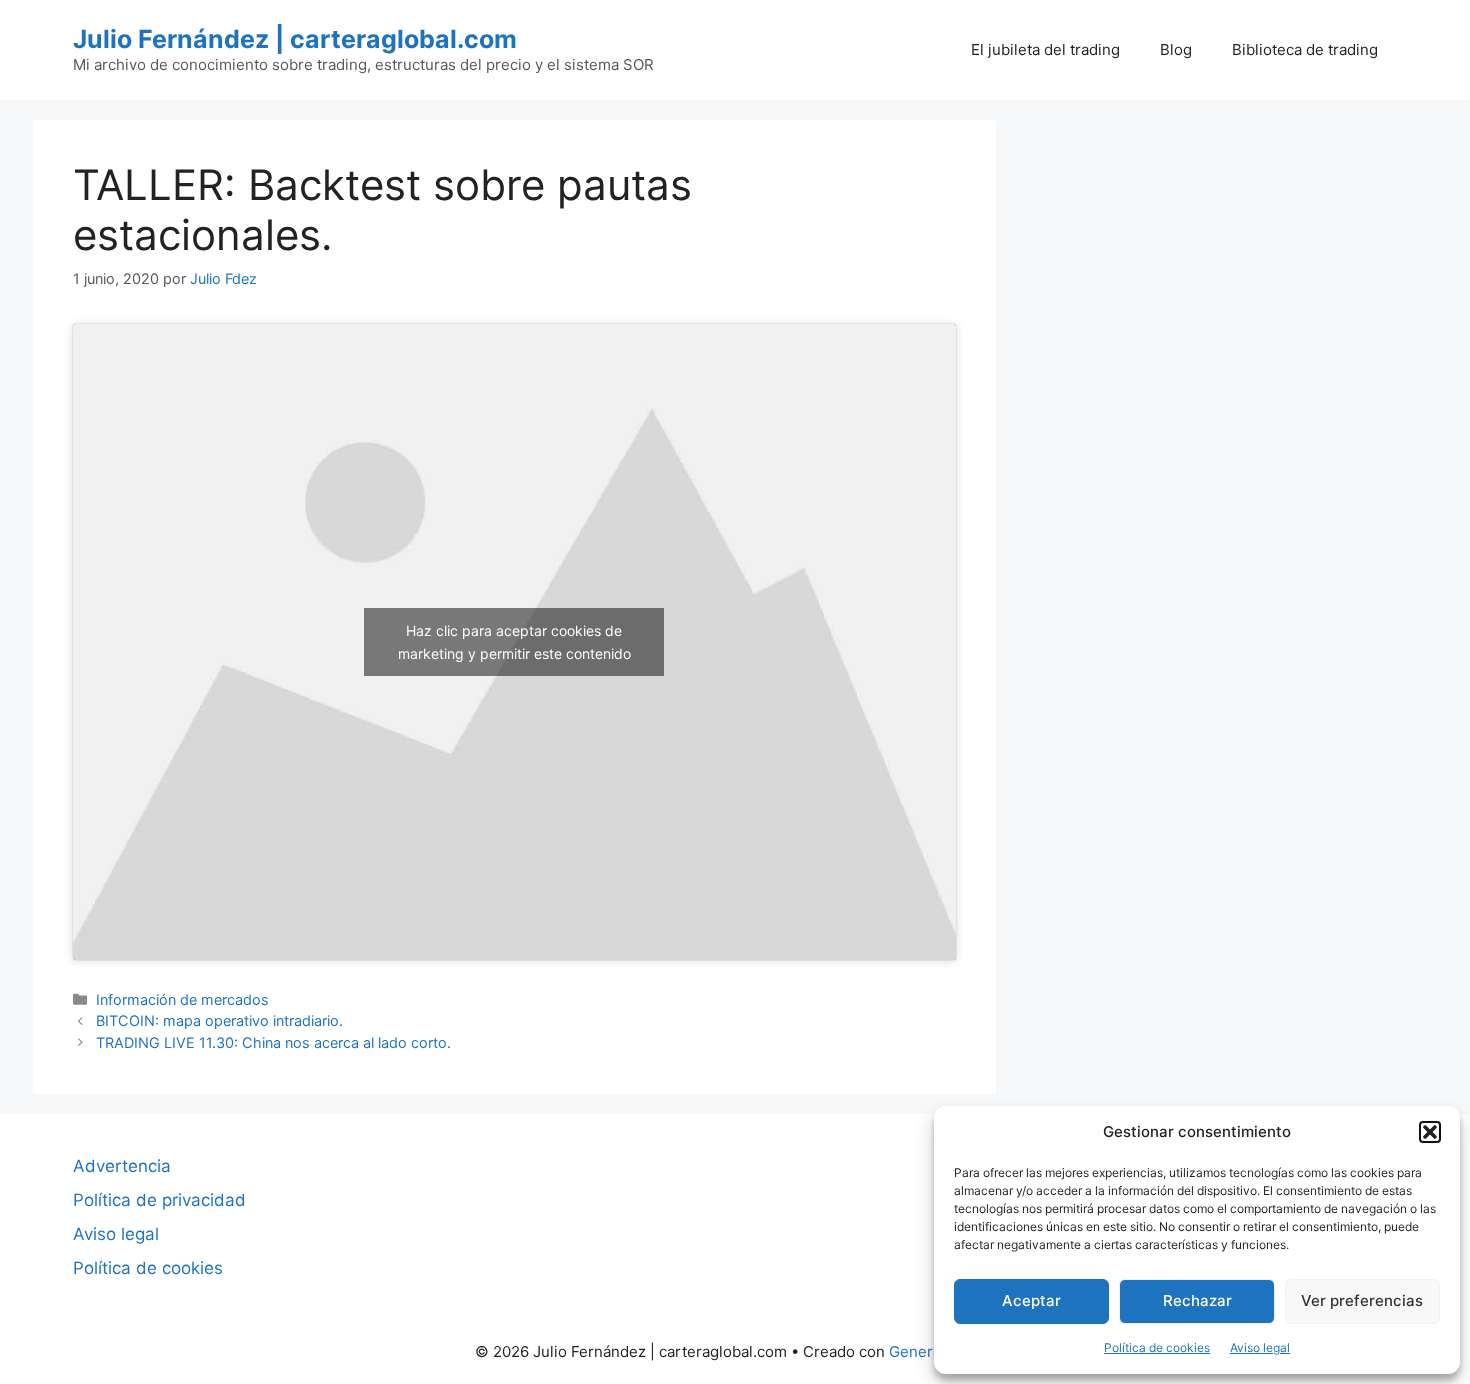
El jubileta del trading (1045, 49)
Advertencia (122, 1166)
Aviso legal (1260, 1347)
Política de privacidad (159, 1200)
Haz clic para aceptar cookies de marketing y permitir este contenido (514, 642)
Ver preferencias (1362, 1300)
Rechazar (1197, 1300)
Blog (1176, 49)
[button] (1430, 1132)
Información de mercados (182, 999)
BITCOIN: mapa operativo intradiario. (219, 1020)
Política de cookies (1157, 1347)
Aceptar (1031, 1300)
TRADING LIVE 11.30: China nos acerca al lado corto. (273, 1042)
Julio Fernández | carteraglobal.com (295, 39)
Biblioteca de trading (1305, 49)
